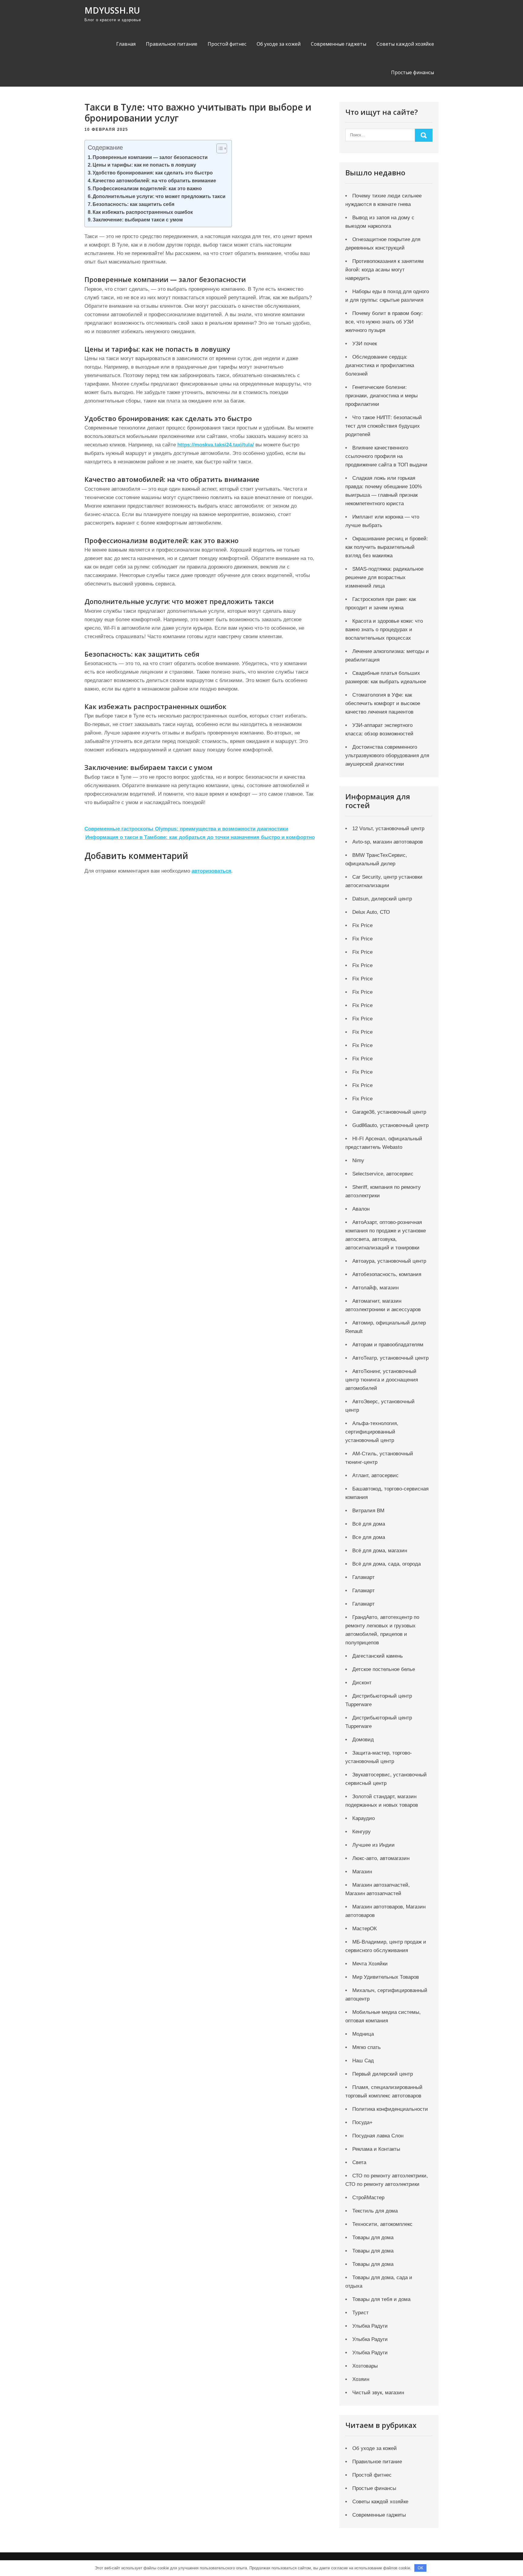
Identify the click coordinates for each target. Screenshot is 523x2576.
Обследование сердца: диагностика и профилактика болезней (380, 365)
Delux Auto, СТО (371, 912)
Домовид (363, 1740)
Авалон (361, 1209)
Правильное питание (172, 44)
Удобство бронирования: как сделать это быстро (153, 173)
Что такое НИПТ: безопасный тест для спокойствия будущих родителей (384, 426)
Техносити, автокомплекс (382, 2224)
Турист (360, 2313)
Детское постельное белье (384, 1669)
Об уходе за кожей (279, 44)
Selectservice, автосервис (383, 1174)
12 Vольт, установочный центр (388, 829)
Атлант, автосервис (375, 1475)
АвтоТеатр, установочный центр (390, 1358)
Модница (363, 2034)
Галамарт (363, 1577)
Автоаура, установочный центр (389, 1261)
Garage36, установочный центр (389, 1112)
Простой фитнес (227, 44)
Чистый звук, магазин (378, 2393)
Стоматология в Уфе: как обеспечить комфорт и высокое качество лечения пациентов (383, 703)
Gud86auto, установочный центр (390, 1125)
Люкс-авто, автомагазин (381, 1858)
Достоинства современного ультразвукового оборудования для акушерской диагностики (387, 756)
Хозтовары (365, 2366)
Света (359, 2162)
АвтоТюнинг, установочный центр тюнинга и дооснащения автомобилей (382, 1380)
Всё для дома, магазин (380, 1551)
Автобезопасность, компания (387, 1274)
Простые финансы (413, 72)
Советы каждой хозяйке (405, 44)
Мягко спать (367, 2047)
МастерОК (365, 1929)
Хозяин (361, 2379)
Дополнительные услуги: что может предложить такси (159, 196)
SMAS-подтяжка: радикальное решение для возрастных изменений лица (384, 577)
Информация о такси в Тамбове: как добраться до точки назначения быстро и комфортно (200, 837)
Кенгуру (362, 1832)
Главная (126, 44)
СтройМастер (368, 2198)
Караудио (363, 1818)
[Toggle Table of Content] (219, 148)
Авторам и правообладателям (388, 1345)
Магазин (362, 1872)
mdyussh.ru (112, 10)
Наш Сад (363, 2061)
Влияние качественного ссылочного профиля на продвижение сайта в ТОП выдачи (386, 456)
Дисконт (362, 1683)
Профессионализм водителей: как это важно (147, 188)
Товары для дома (373, 2238)
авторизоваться (211, 871)
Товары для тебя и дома (381, 2299)
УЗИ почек (365, 344)
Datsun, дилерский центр (382, 899)
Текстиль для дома (375, 2211)
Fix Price (362, 925)
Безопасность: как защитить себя (133, 204)
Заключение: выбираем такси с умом (138, 220)
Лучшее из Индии (373, 1845)
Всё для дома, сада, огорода (386, 1564)
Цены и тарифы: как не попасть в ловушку (144, 165)
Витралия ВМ (368, 1511)
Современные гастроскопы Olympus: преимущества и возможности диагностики (186, 829)
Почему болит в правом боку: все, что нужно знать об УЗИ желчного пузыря (384, 322)
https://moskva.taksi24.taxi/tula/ (216, 445)
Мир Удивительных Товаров (386, 1977)
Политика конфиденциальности (390, 2109)
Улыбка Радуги (370, 2326)
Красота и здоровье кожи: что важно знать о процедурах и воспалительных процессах (384, 630)
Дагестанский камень (378, 1656)
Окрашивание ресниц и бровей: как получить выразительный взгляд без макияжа (387, 547)
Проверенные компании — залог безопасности (150, 157)
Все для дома (369, 1537)
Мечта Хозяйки (370, 1964)
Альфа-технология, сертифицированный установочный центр (372, 1432)
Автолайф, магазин (375, 1288)
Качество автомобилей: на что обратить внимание (154, 181)
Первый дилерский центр (383, 2074)
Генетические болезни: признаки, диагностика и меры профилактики (382, 396)
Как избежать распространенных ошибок (143, 212)
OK (421, 2568)
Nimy (358, 1160)
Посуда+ (362, 2122)
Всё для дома (369, 1524)
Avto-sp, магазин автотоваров (388, 842)
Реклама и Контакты (376, 2149)
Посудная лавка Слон (378, 2136)
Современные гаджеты (339, 44)
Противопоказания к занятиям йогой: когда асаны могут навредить (385, 270)
